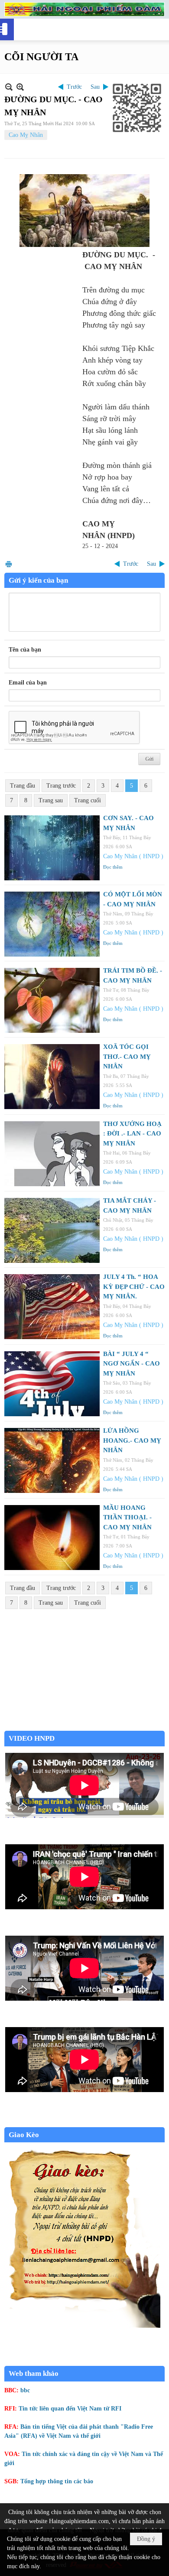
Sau (95, 87)
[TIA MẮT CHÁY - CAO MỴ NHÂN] (52, 1230)
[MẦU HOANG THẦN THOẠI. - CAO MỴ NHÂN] (52, 1538)
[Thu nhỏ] (9, 87)
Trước (74, 87)
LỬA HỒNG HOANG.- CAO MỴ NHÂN (132, 1440)
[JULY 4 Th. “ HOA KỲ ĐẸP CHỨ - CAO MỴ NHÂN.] (52, 1307)
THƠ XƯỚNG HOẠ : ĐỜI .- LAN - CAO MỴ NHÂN (132, 1134)
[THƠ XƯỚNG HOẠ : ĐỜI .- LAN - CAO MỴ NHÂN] (52, 1154)
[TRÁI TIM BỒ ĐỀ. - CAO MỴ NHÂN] (52, 1000)
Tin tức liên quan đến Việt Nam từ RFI (70, 2409)
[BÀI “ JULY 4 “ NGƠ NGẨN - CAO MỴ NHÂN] (52, 1384)
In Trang (9, 564)
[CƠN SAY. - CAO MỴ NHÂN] (52, 848)
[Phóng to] (20, 87)
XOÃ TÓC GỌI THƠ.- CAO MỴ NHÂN (127, 1056)
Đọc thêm (113, 867)
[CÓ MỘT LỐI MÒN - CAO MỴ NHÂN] (52, 924)
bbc (25, 2390)
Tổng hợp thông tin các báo (57, 2481)
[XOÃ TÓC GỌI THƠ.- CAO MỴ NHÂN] (52, 1077)
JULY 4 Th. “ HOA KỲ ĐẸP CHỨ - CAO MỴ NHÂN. (134, 1286)
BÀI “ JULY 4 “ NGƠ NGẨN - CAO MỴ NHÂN (132, 1364)
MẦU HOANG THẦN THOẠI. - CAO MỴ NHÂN (127, 1517)
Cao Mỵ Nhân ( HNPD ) (133, 856)
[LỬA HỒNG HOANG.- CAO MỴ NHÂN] (52, 1460)
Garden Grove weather (84, 1726)
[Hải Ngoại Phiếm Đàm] (84, 9)
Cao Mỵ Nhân (26, 135)
